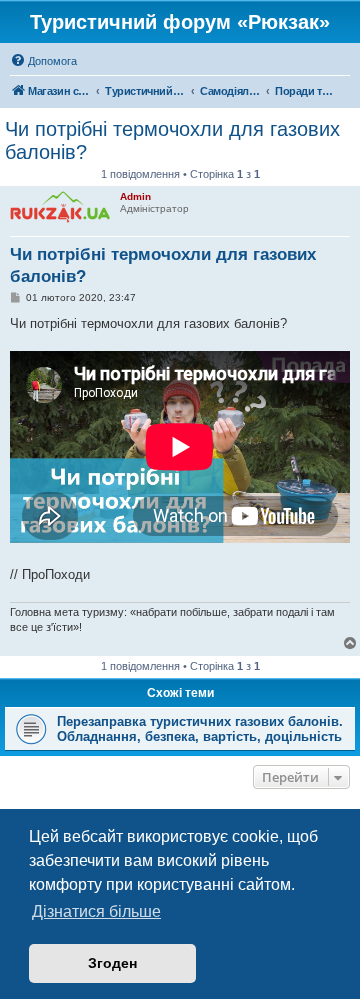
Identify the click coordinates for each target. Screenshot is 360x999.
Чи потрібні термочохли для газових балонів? (172, 140)
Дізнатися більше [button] (96, 911)
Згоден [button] (112, 963)
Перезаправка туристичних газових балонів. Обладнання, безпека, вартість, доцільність (200, 729)
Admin (135, 196)
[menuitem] (43, 61)
